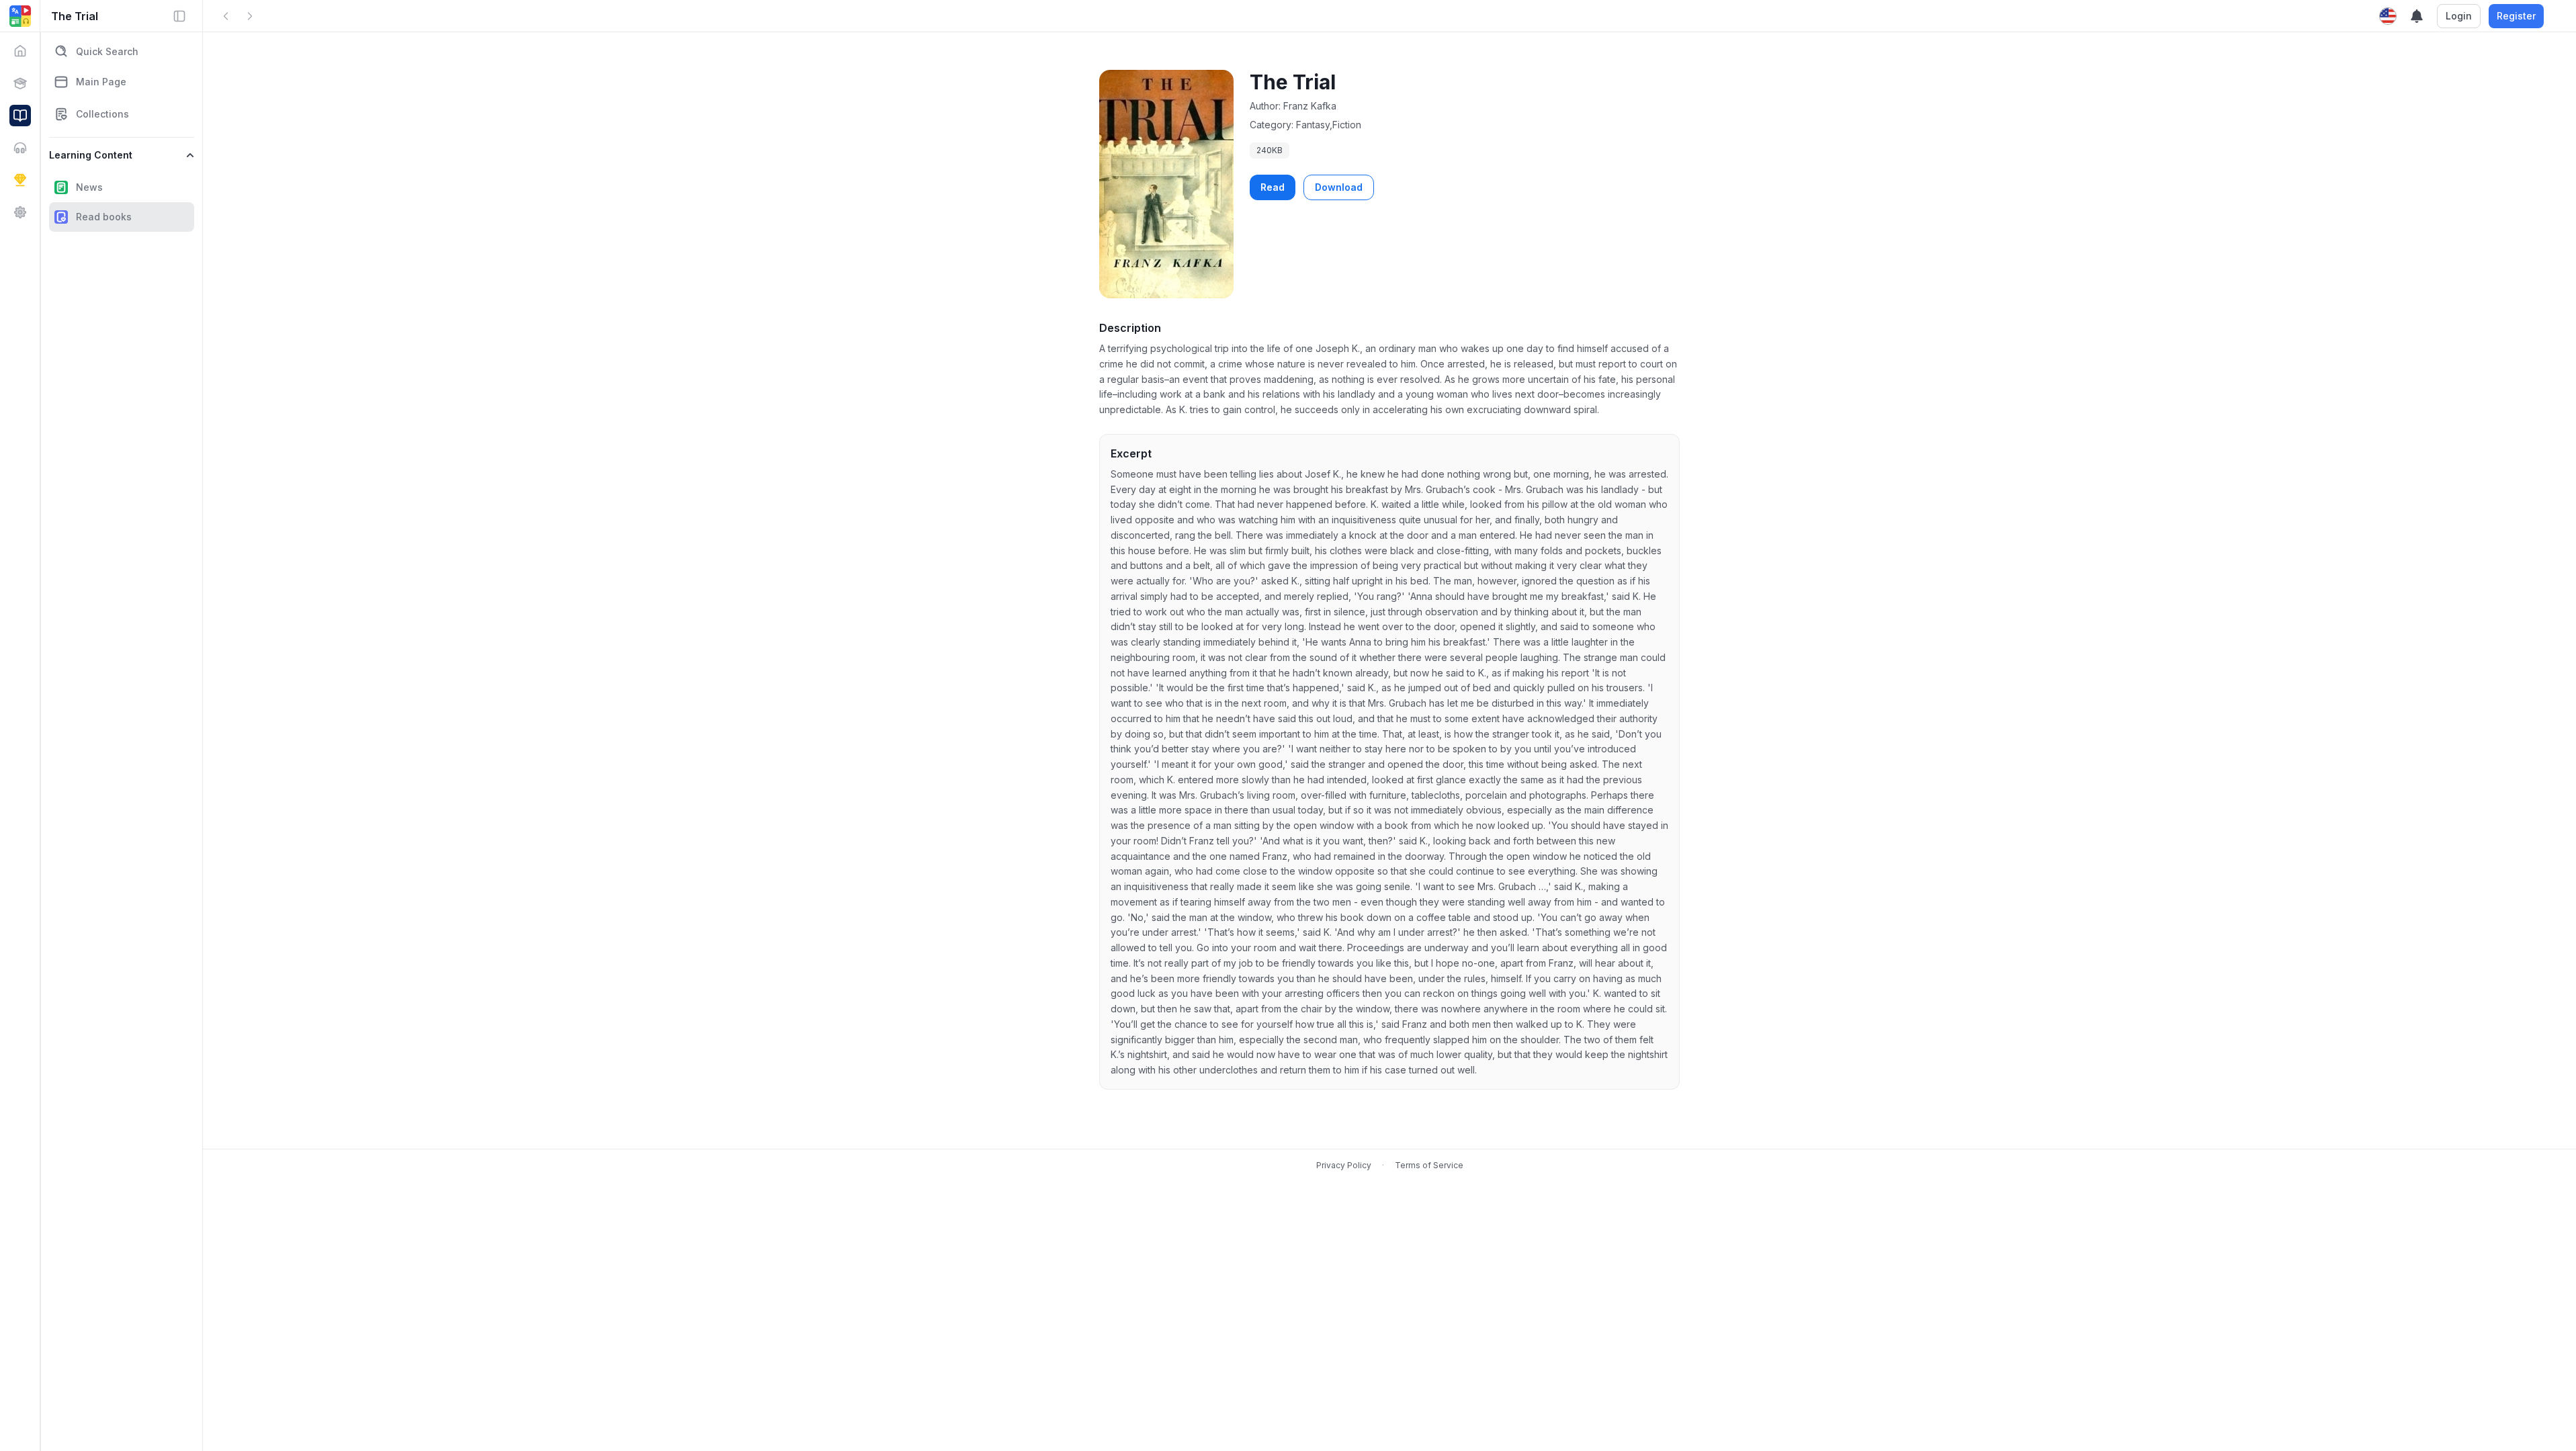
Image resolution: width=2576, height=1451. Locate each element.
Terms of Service (1429, 1165)
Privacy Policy (1344, 1165)
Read (1273, 187)
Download (1339, 187)
